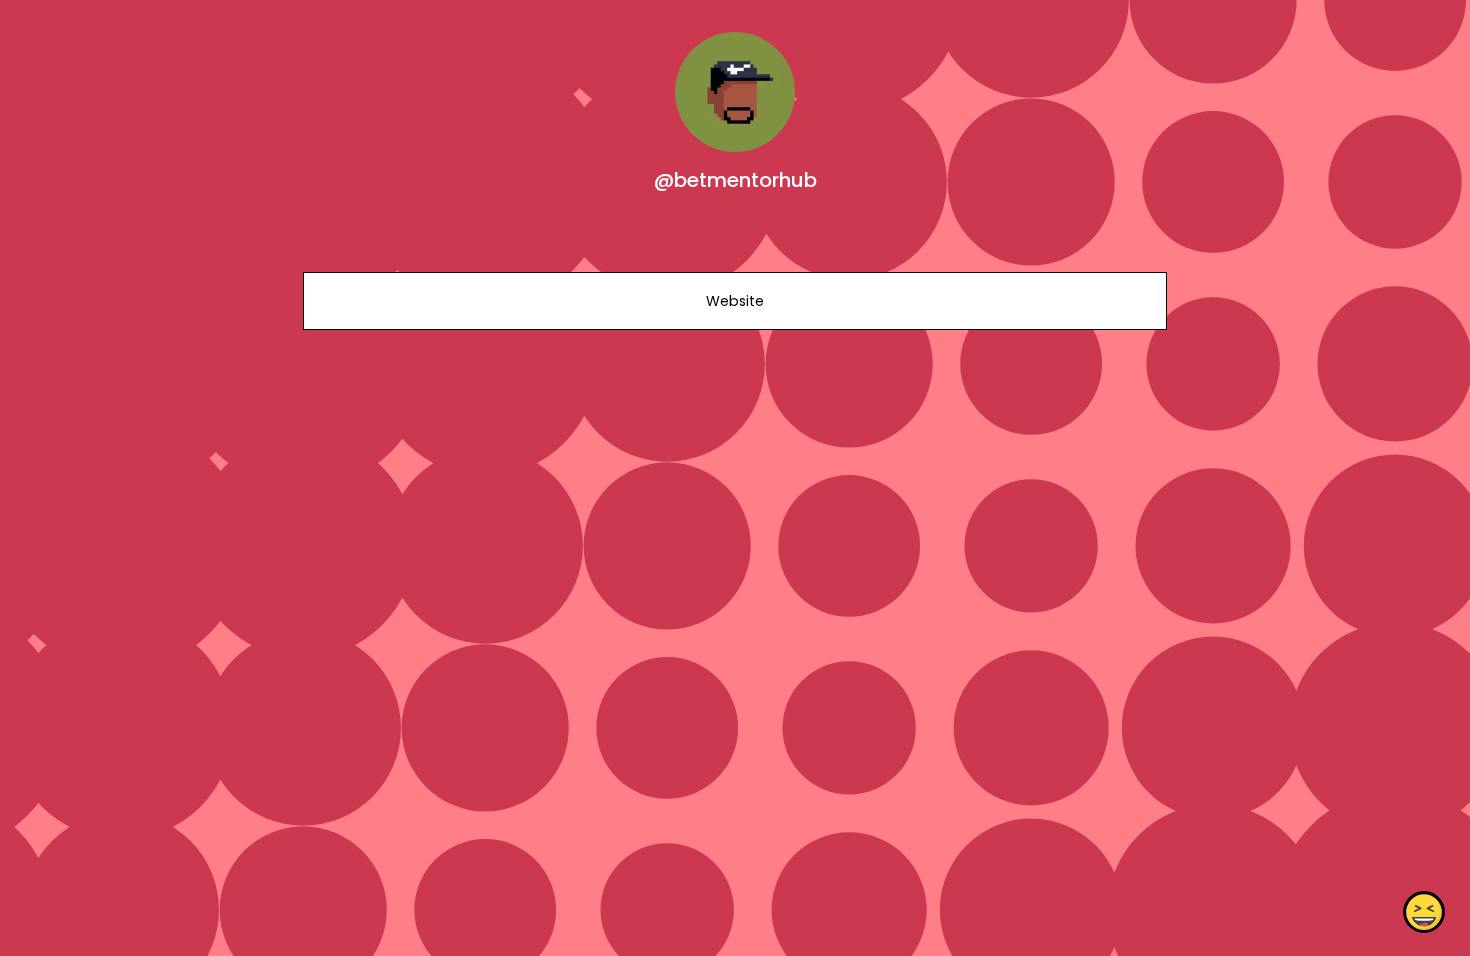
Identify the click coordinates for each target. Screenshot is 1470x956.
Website (735, 301)
